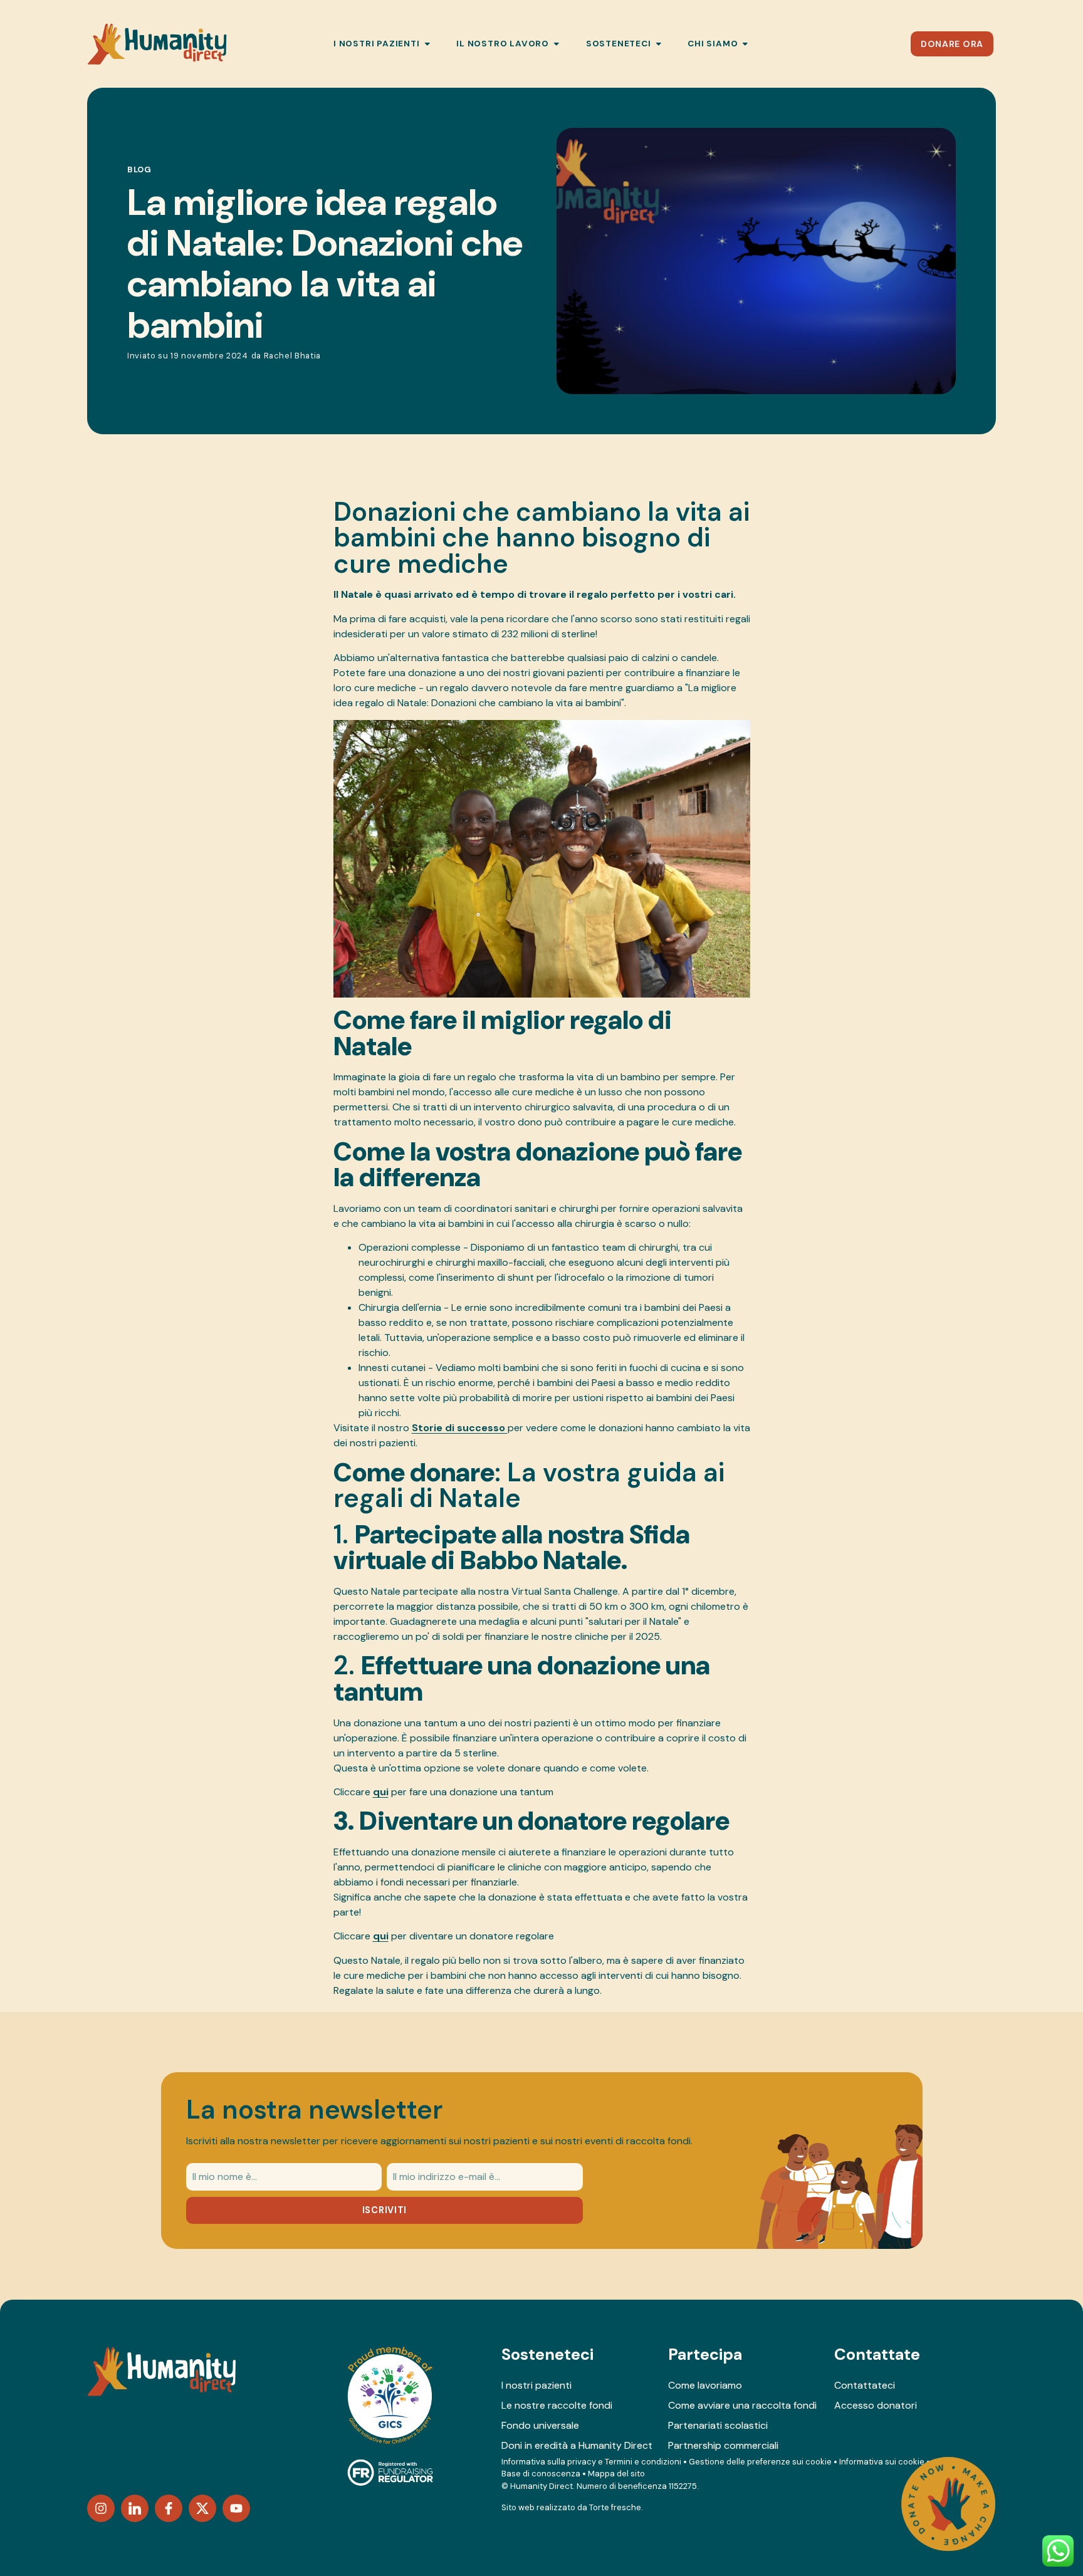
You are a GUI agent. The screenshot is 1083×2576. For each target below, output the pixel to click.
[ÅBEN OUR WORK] (557, 44)
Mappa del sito (616, 2474)
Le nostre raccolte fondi (557, 2405)
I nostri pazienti (536, 2385)
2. (522, 1679)
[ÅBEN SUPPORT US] (659, 44)
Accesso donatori (876, 2405)
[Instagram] (101, 2508)
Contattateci (865, 2385)
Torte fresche (615, 2507)
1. (512, 1548)
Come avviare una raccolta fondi (742, 2405)
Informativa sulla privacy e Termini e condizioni (591, 2462)
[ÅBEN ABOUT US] (745, 44)
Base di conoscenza (541, 2474)
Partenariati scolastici (718, 2425)
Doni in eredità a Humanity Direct (577, 2445)
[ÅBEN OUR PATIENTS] (427, 44)
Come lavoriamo (705, 2385)
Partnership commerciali (723, 2445)
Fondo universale (540, 2425)
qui (381, 1792)
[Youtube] (236, 2508)
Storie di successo (460, 1428)
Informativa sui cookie (882, 2462)
